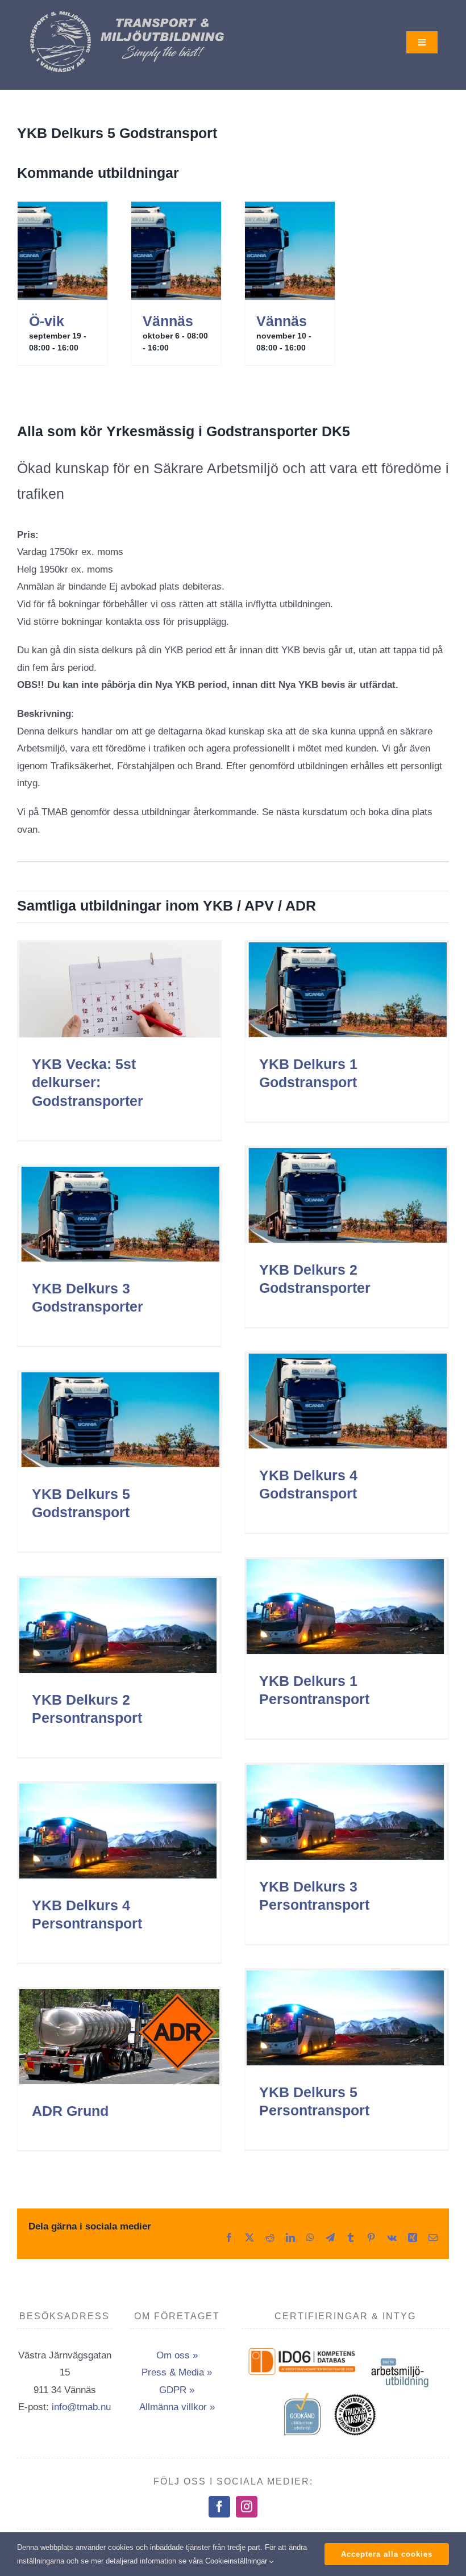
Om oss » (177, 2355)
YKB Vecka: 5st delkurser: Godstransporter (88, 1082)
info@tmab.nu (81, 2407)
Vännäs (168, 321)
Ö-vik (47, 321)
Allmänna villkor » (177, 2407)
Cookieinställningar (237, 2561)
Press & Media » (177, 2372)
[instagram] (247, 2507)
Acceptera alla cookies (387, 2554)
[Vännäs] (176, 251)
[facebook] (219, 2507)
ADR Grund (70, 2111)
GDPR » (177, 2390)
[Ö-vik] (63, 251)
